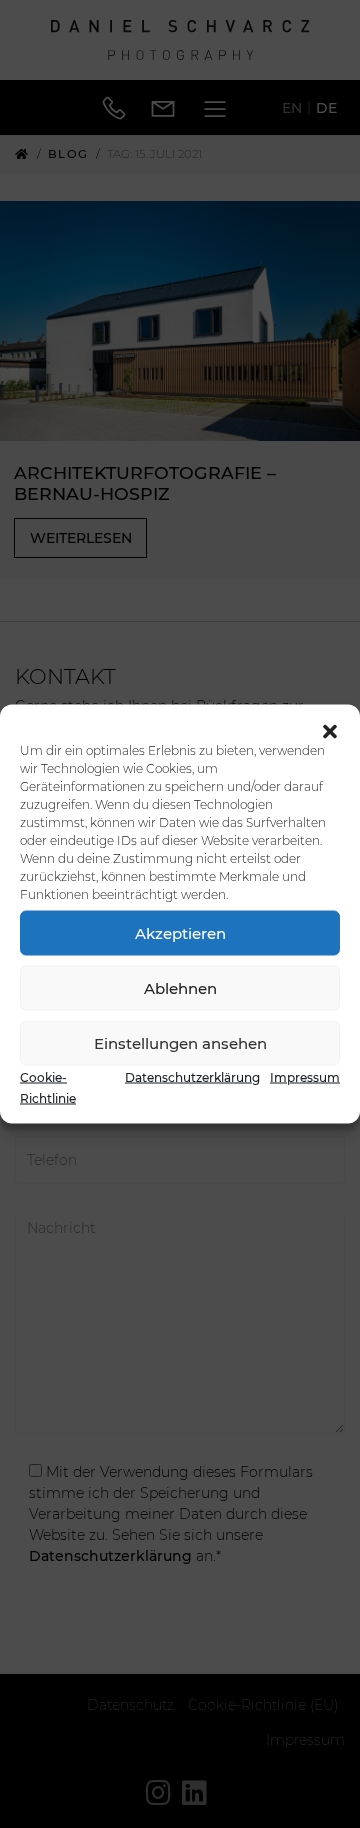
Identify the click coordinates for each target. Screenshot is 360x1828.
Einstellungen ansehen (180, 1042)
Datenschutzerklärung (192, 1077)
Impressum (305, 1077)
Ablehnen (180, 987)
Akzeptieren (180, 932)
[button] (330, 730)
